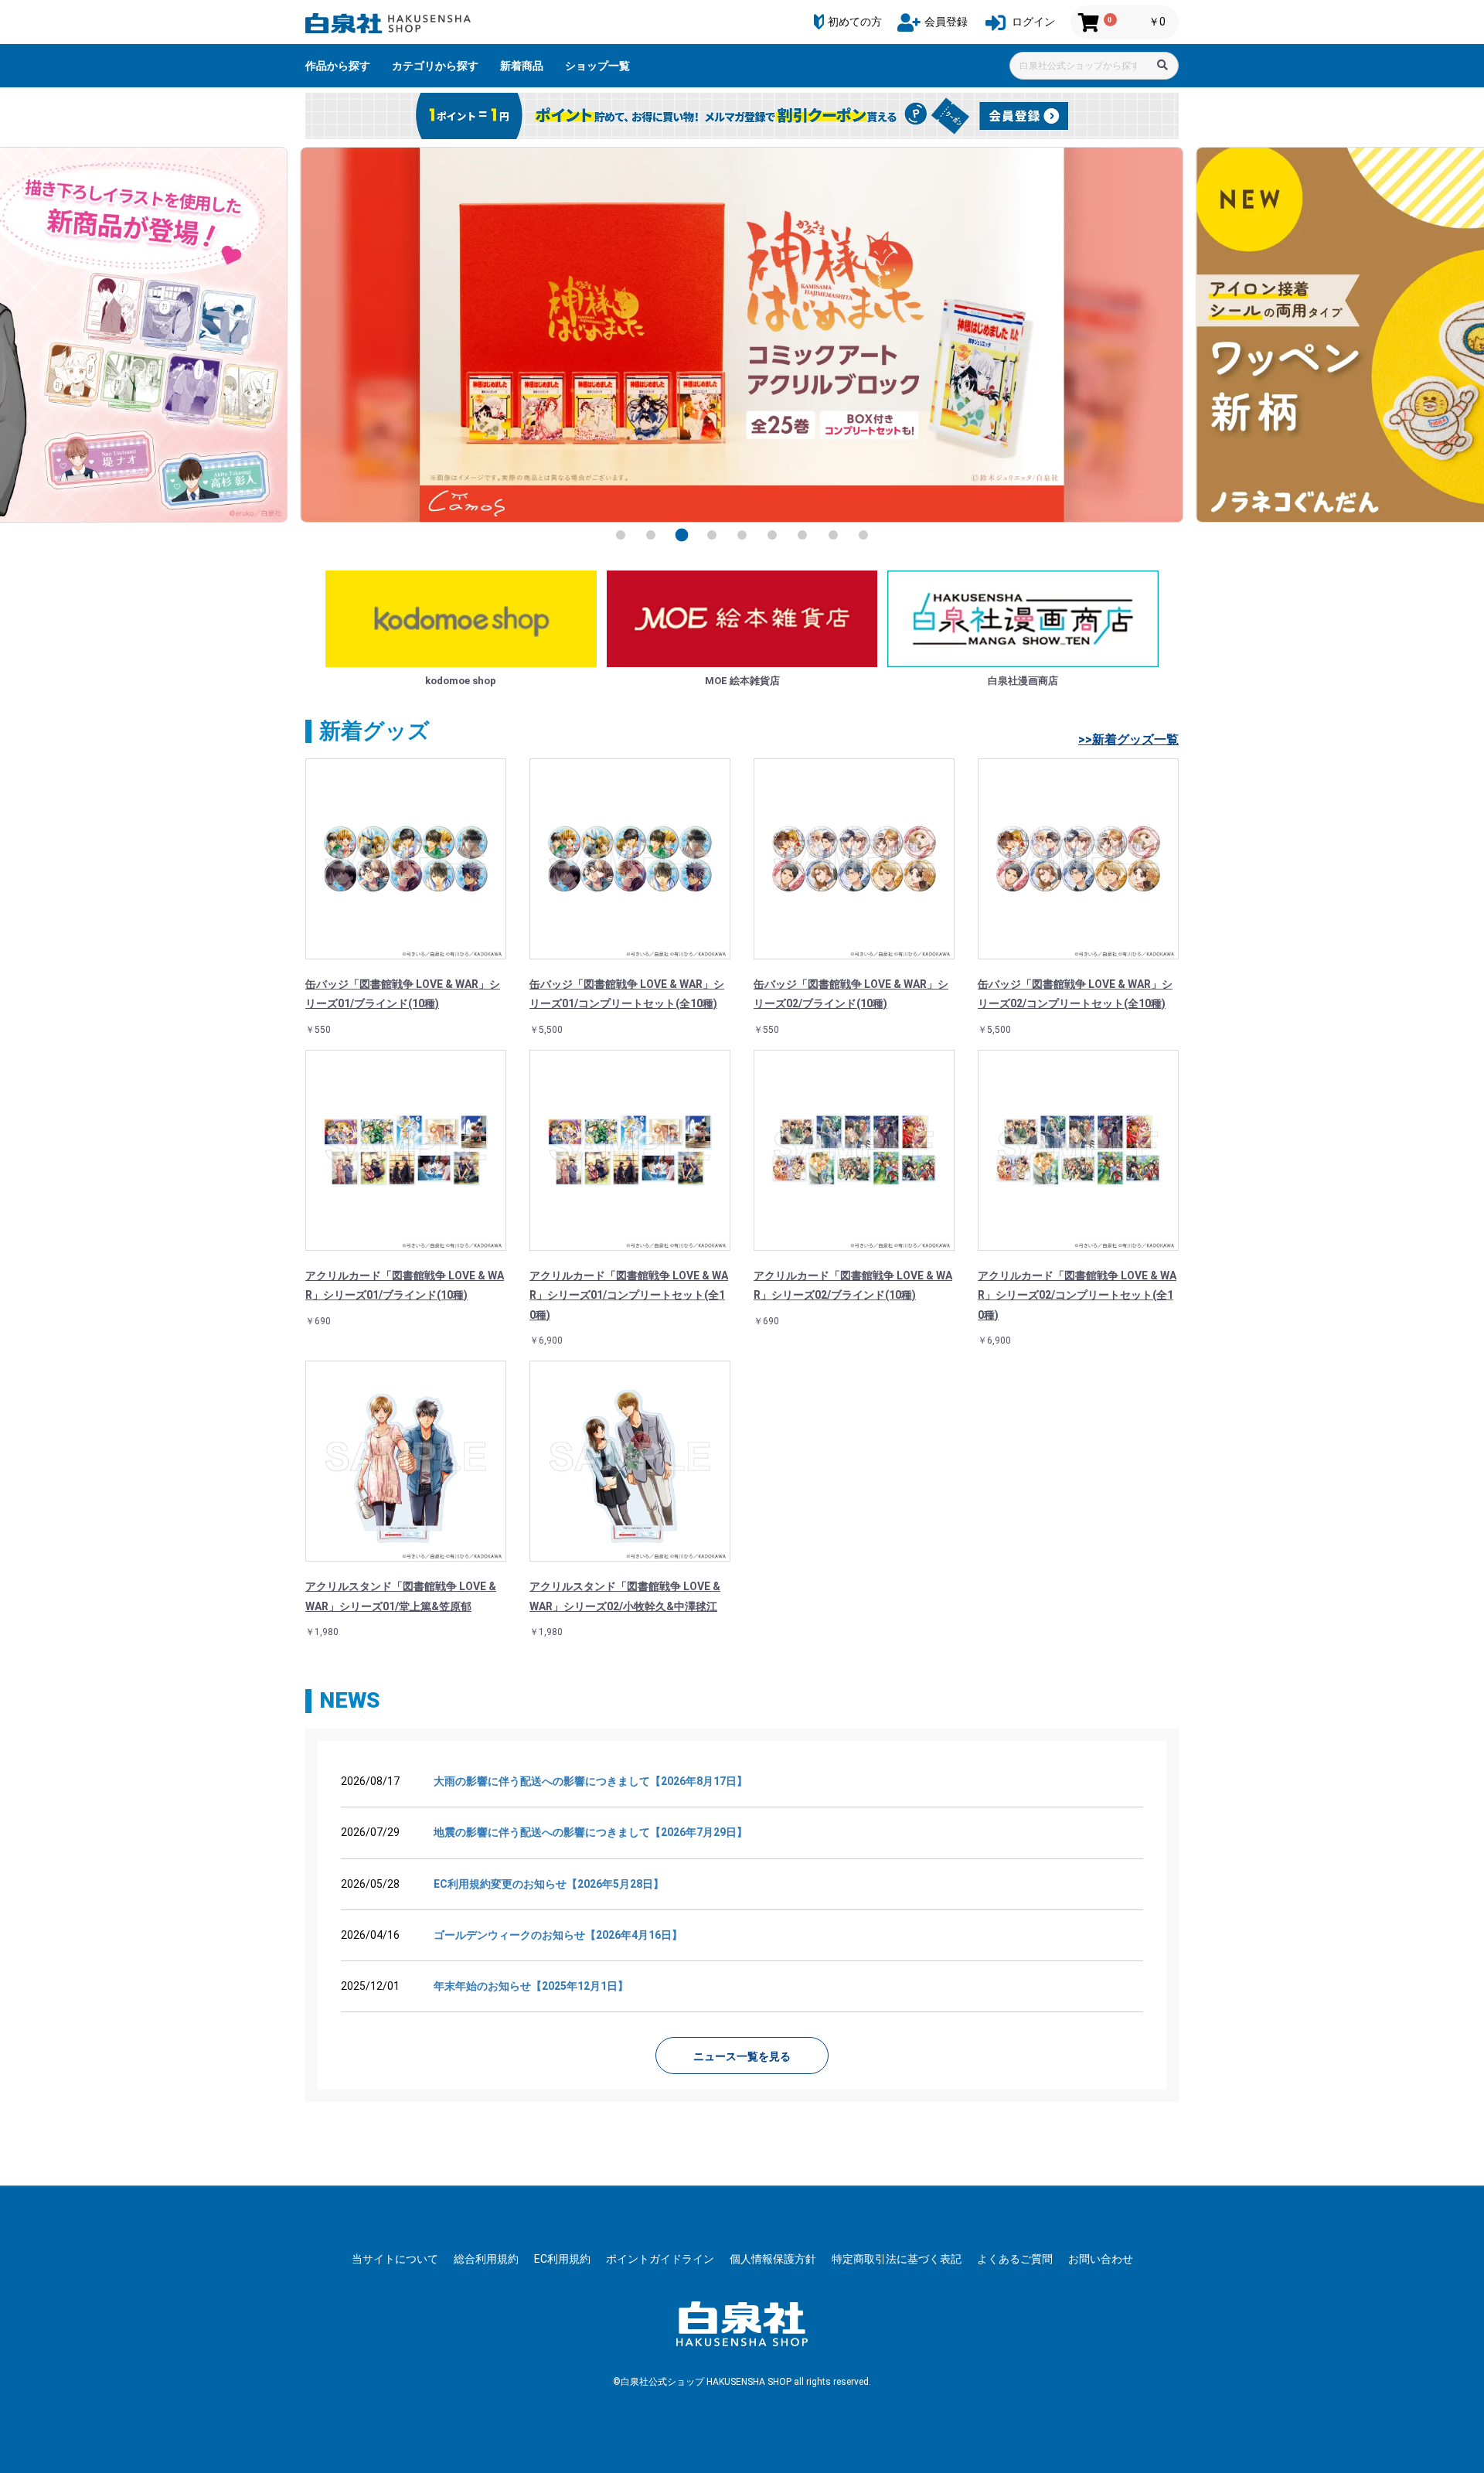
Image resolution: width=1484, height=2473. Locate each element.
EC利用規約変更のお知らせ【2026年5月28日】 (549, 1884)
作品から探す (338, 66)
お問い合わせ (1101, 2259)
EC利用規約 (562, 2259)
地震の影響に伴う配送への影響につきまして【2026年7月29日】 (591, 1832)
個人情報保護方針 (773, 2259)
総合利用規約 (486, 2259)
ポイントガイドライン (660, 2259)
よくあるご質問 (1015, 2259)
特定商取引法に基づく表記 (897, 2259)
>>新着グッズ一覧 (1128, 739)
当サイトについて (395, 2259)
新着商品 (522, 66)
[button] (621, 535)
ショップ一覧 (597, 66)
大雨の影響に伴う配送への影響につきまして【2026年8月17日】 (591, 1781)
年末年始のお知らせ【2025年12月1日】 (531, 1986)
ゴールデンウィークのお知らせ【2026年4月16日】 (558, 1935)
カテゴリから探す (435, 66)
